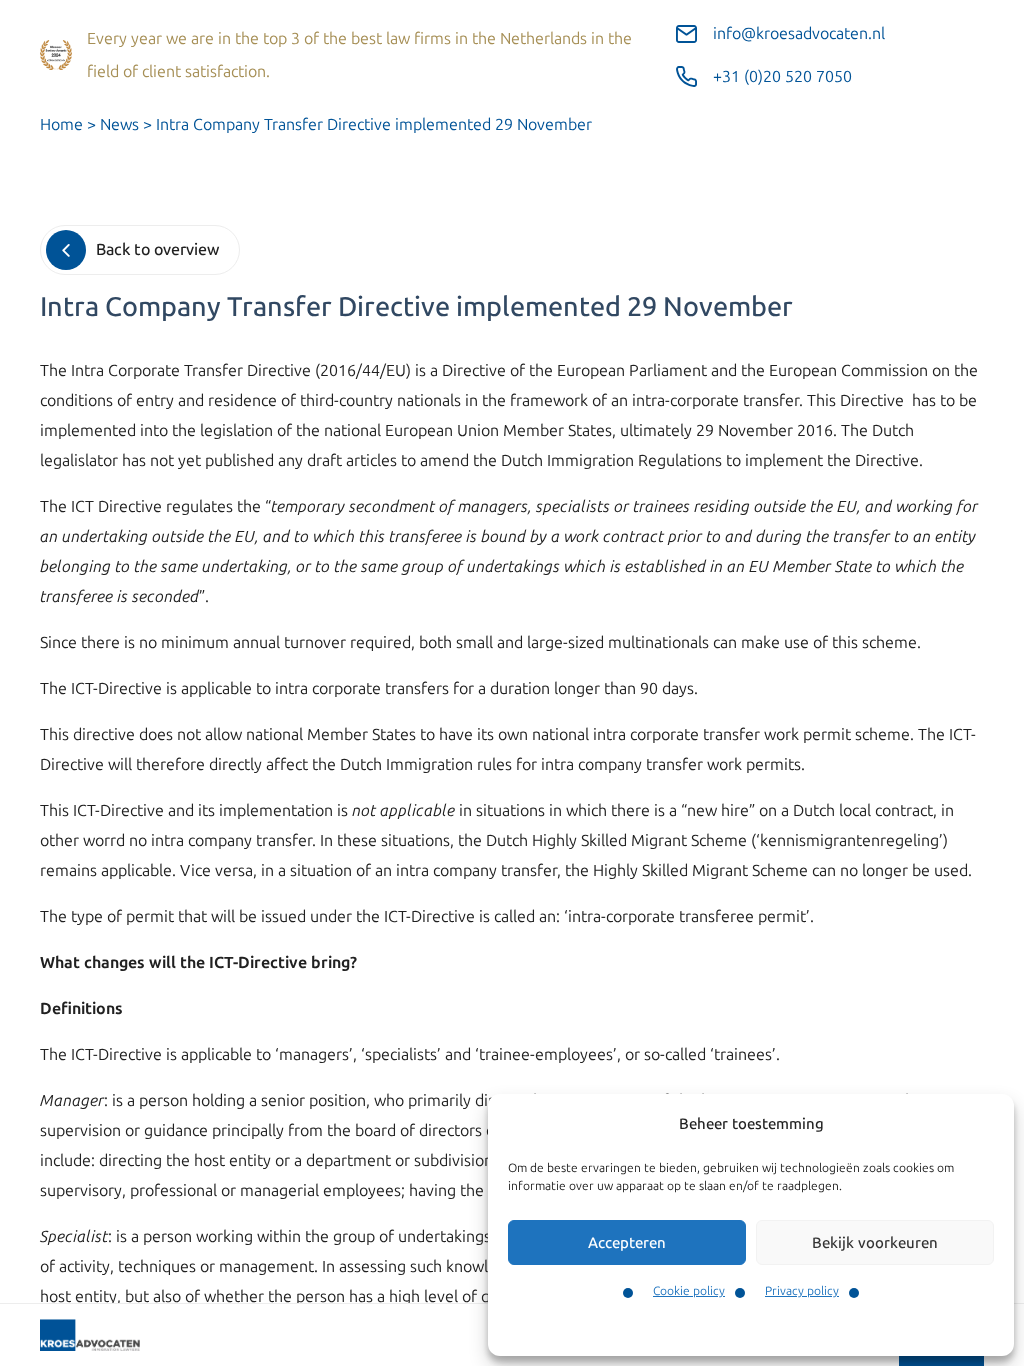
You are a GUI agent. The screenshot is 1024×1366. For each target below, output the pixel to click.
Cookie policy (689, 1291)
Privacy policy (802, 1291)
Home (61, 124)
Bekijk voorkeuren (875, 1243)
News (119, 124)
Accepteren (627, 1243)
